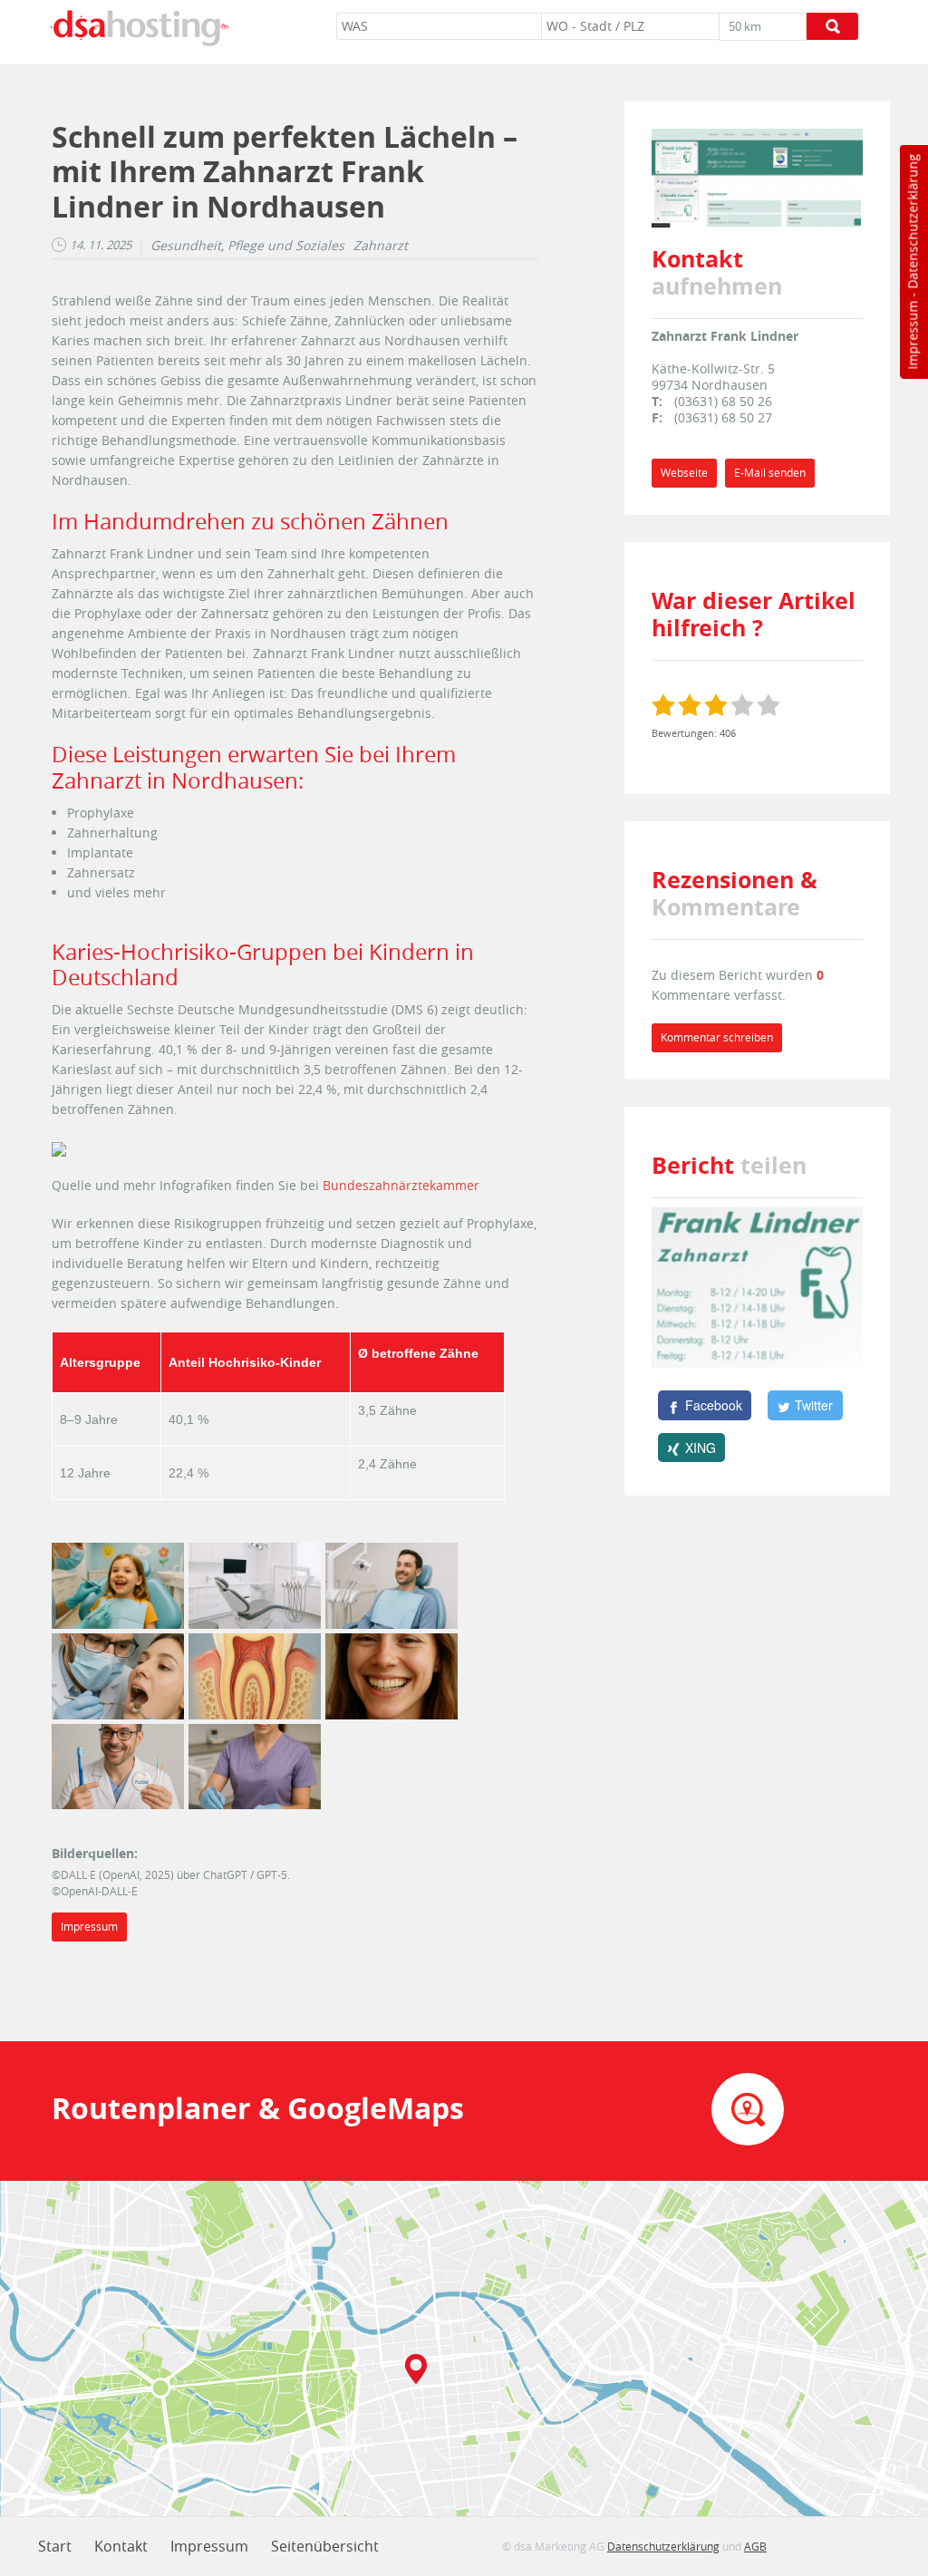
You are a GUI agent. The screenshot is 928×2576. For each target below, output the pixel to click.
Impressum (912, 335)
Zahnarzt (381, 246)
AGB (755, 2546)
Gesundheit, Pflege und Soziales (247, 246)
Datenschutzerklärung (912, 222)
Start (55, 2546)
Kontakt (121, 2546)
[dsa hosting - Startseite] (140, 28)
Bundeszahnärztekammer (401, 1185)
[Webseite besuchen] (757, 176)
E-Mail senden (770, 473)
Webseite (684, 473)
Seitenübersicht (325, 2546)
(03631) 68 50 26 (723, 401)
